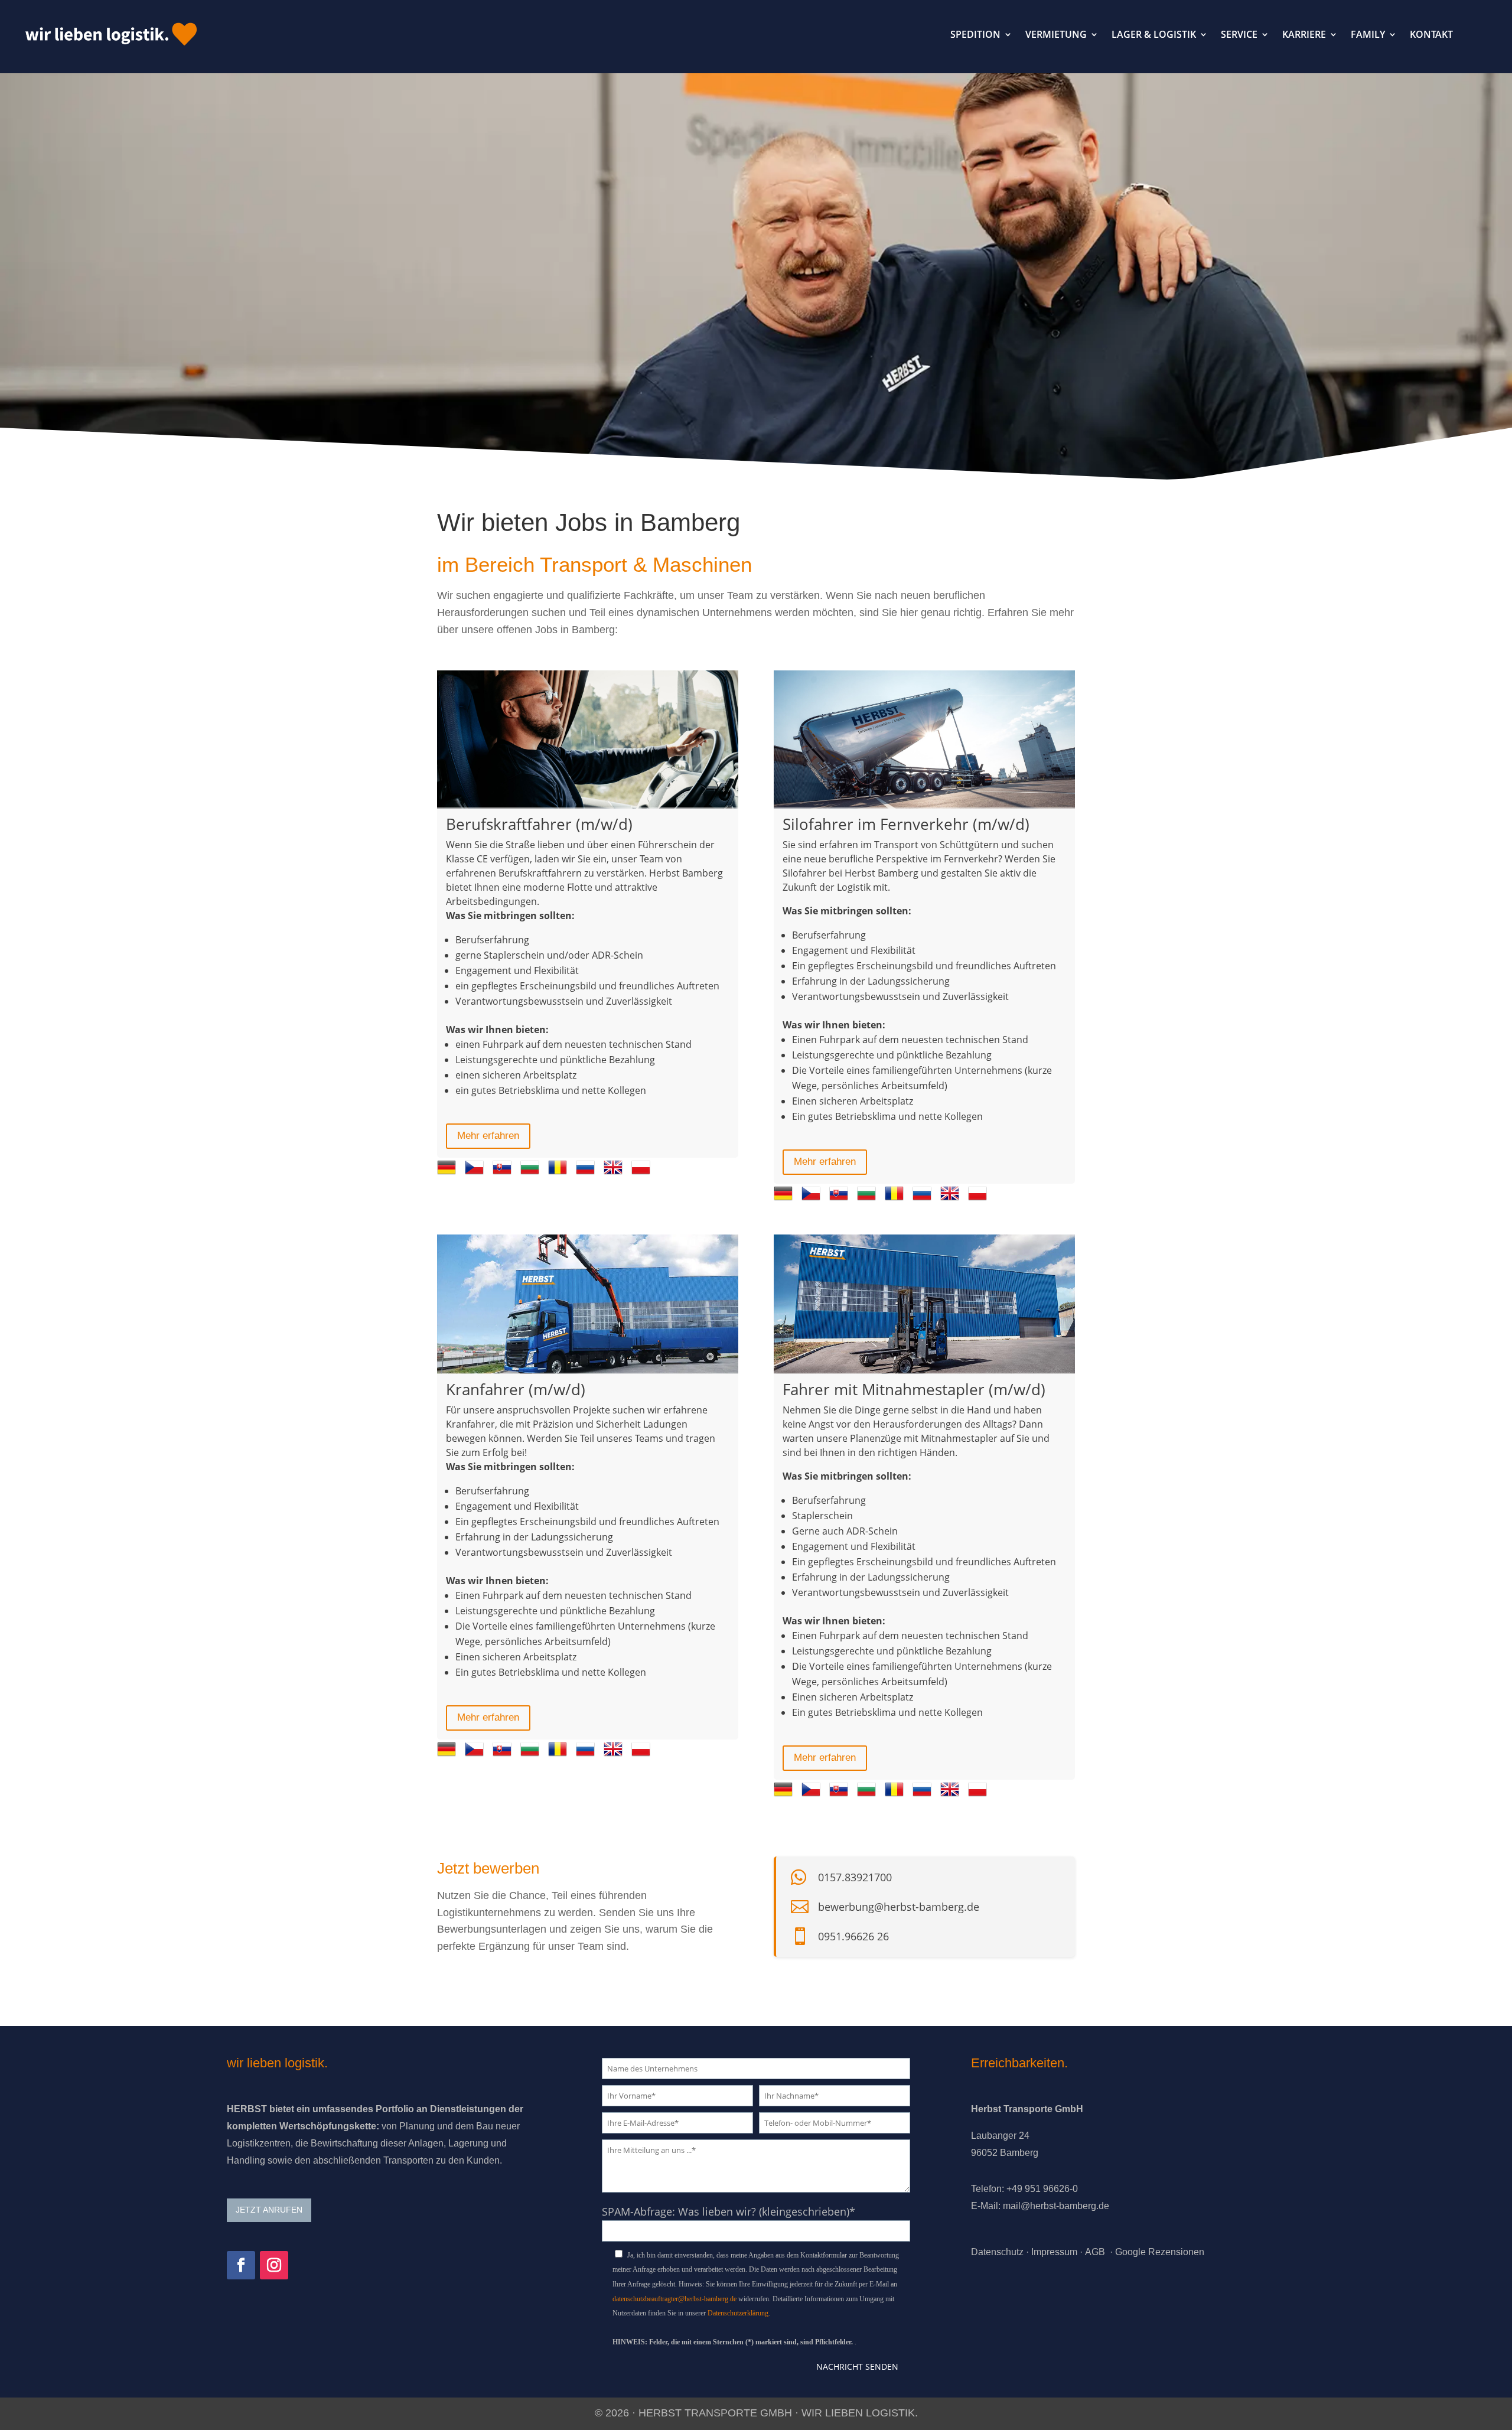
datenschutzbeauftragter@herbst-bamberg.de (674, 2299)
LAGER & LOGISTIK (1154, 34)
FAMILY (1368, 34)
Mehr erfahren (488, 1136)
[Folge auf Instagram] (274, 2265)
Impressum (1054, 2252)
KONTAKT (1431, 34)
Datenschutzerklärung (738, 2313)
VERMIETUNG (1056, 34)
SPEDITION (975, 34)
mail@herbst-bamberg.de (1056, 2206)
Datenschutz (997, 2252)
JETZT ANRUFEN (269, 2210)
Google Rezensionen (1160, 2252)
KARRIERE (1304, 34)
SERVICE (1239, 34)
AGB (1095, 2252)
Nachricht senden (857, 2367)
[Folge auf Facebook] (241, 2265)
